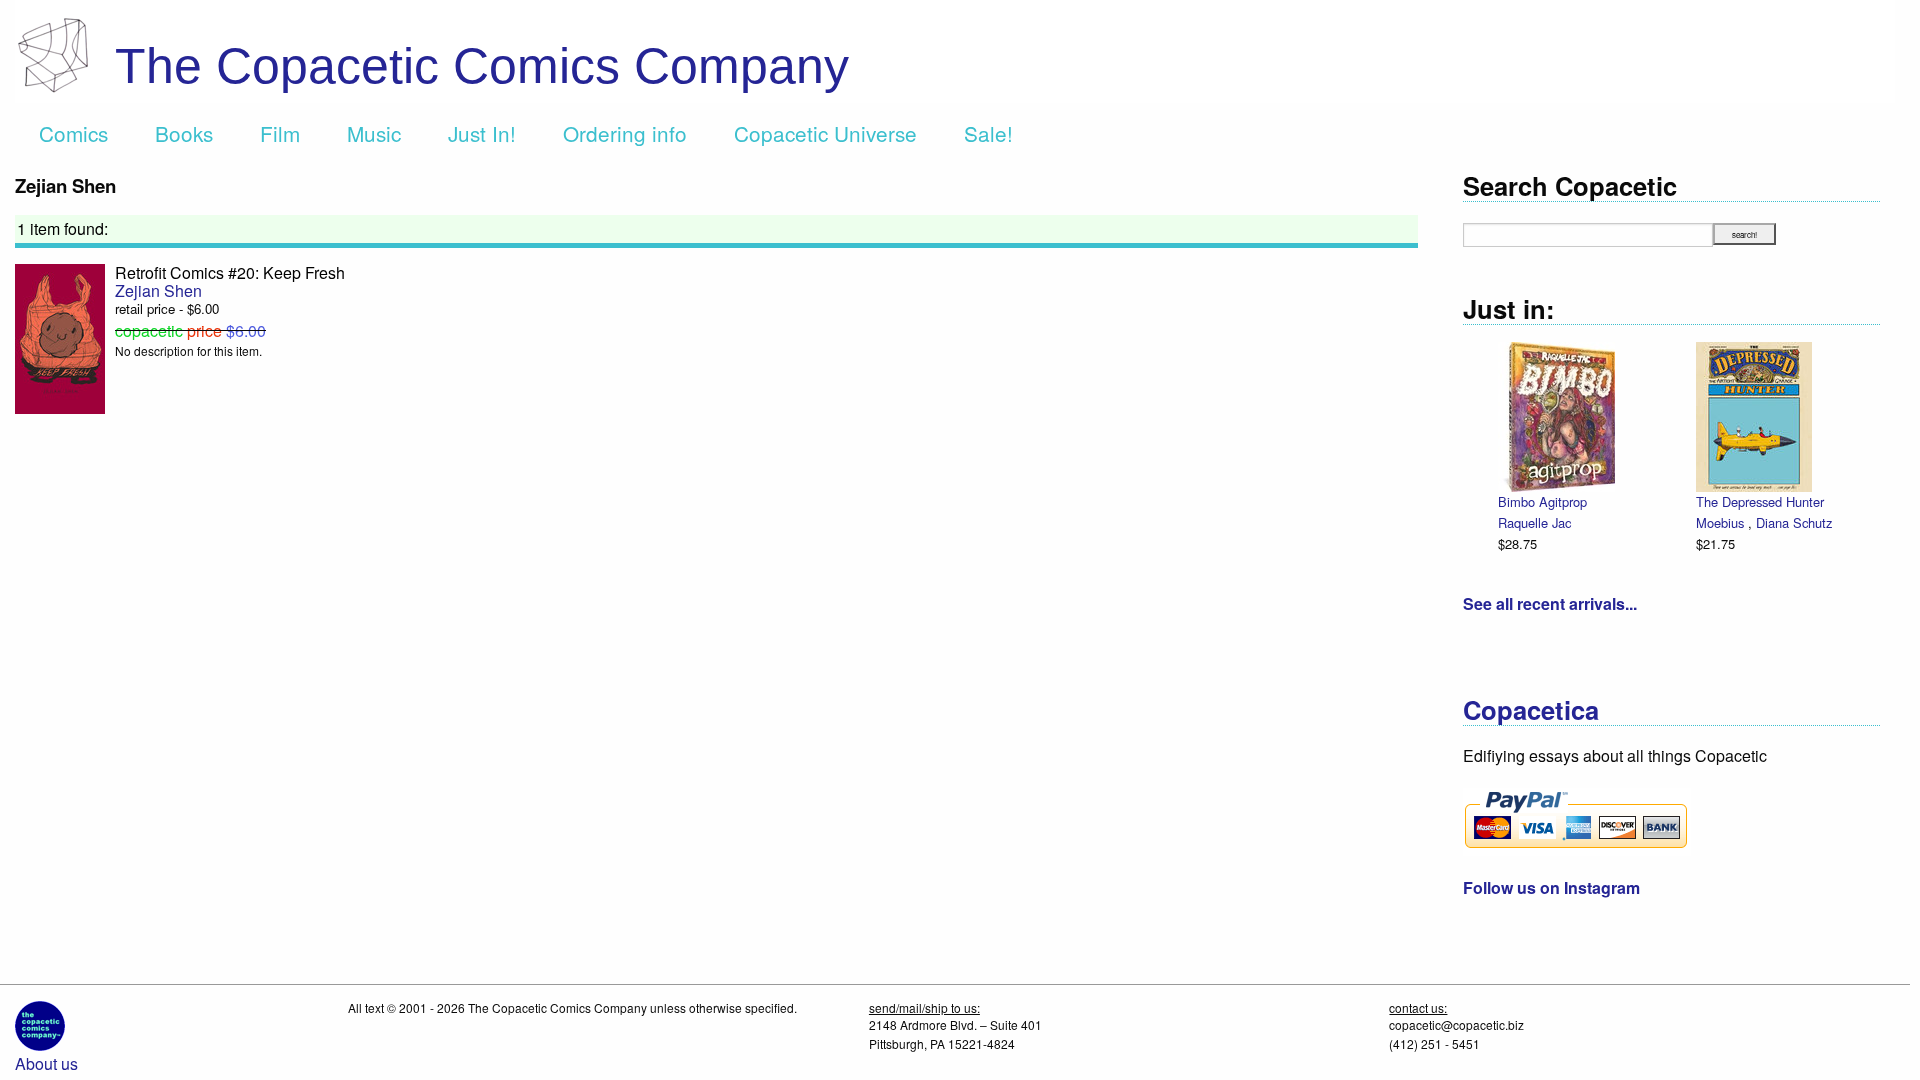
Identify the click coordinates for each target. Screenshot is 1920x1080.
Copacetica (1531, 709)
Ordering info (625, 133)
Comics (73, 133)
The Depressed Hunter (1760, 501)
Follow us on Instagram (1551, 887)
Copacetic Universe (825, 133)
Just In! (482, 133)
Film (280, 133)
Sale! (988, 133)
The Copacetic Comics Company (482, 66)
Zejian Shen (158, 290)
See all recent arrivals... (1550, 603)
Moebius (1722, 522)
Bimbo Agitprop (1542, 501)
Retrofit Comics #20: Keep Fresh (230, 272)
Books (184, 133)
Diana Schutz (1794, 522)
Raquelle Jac (1534, 522)
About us (46, 1063)
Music (374, 133)
